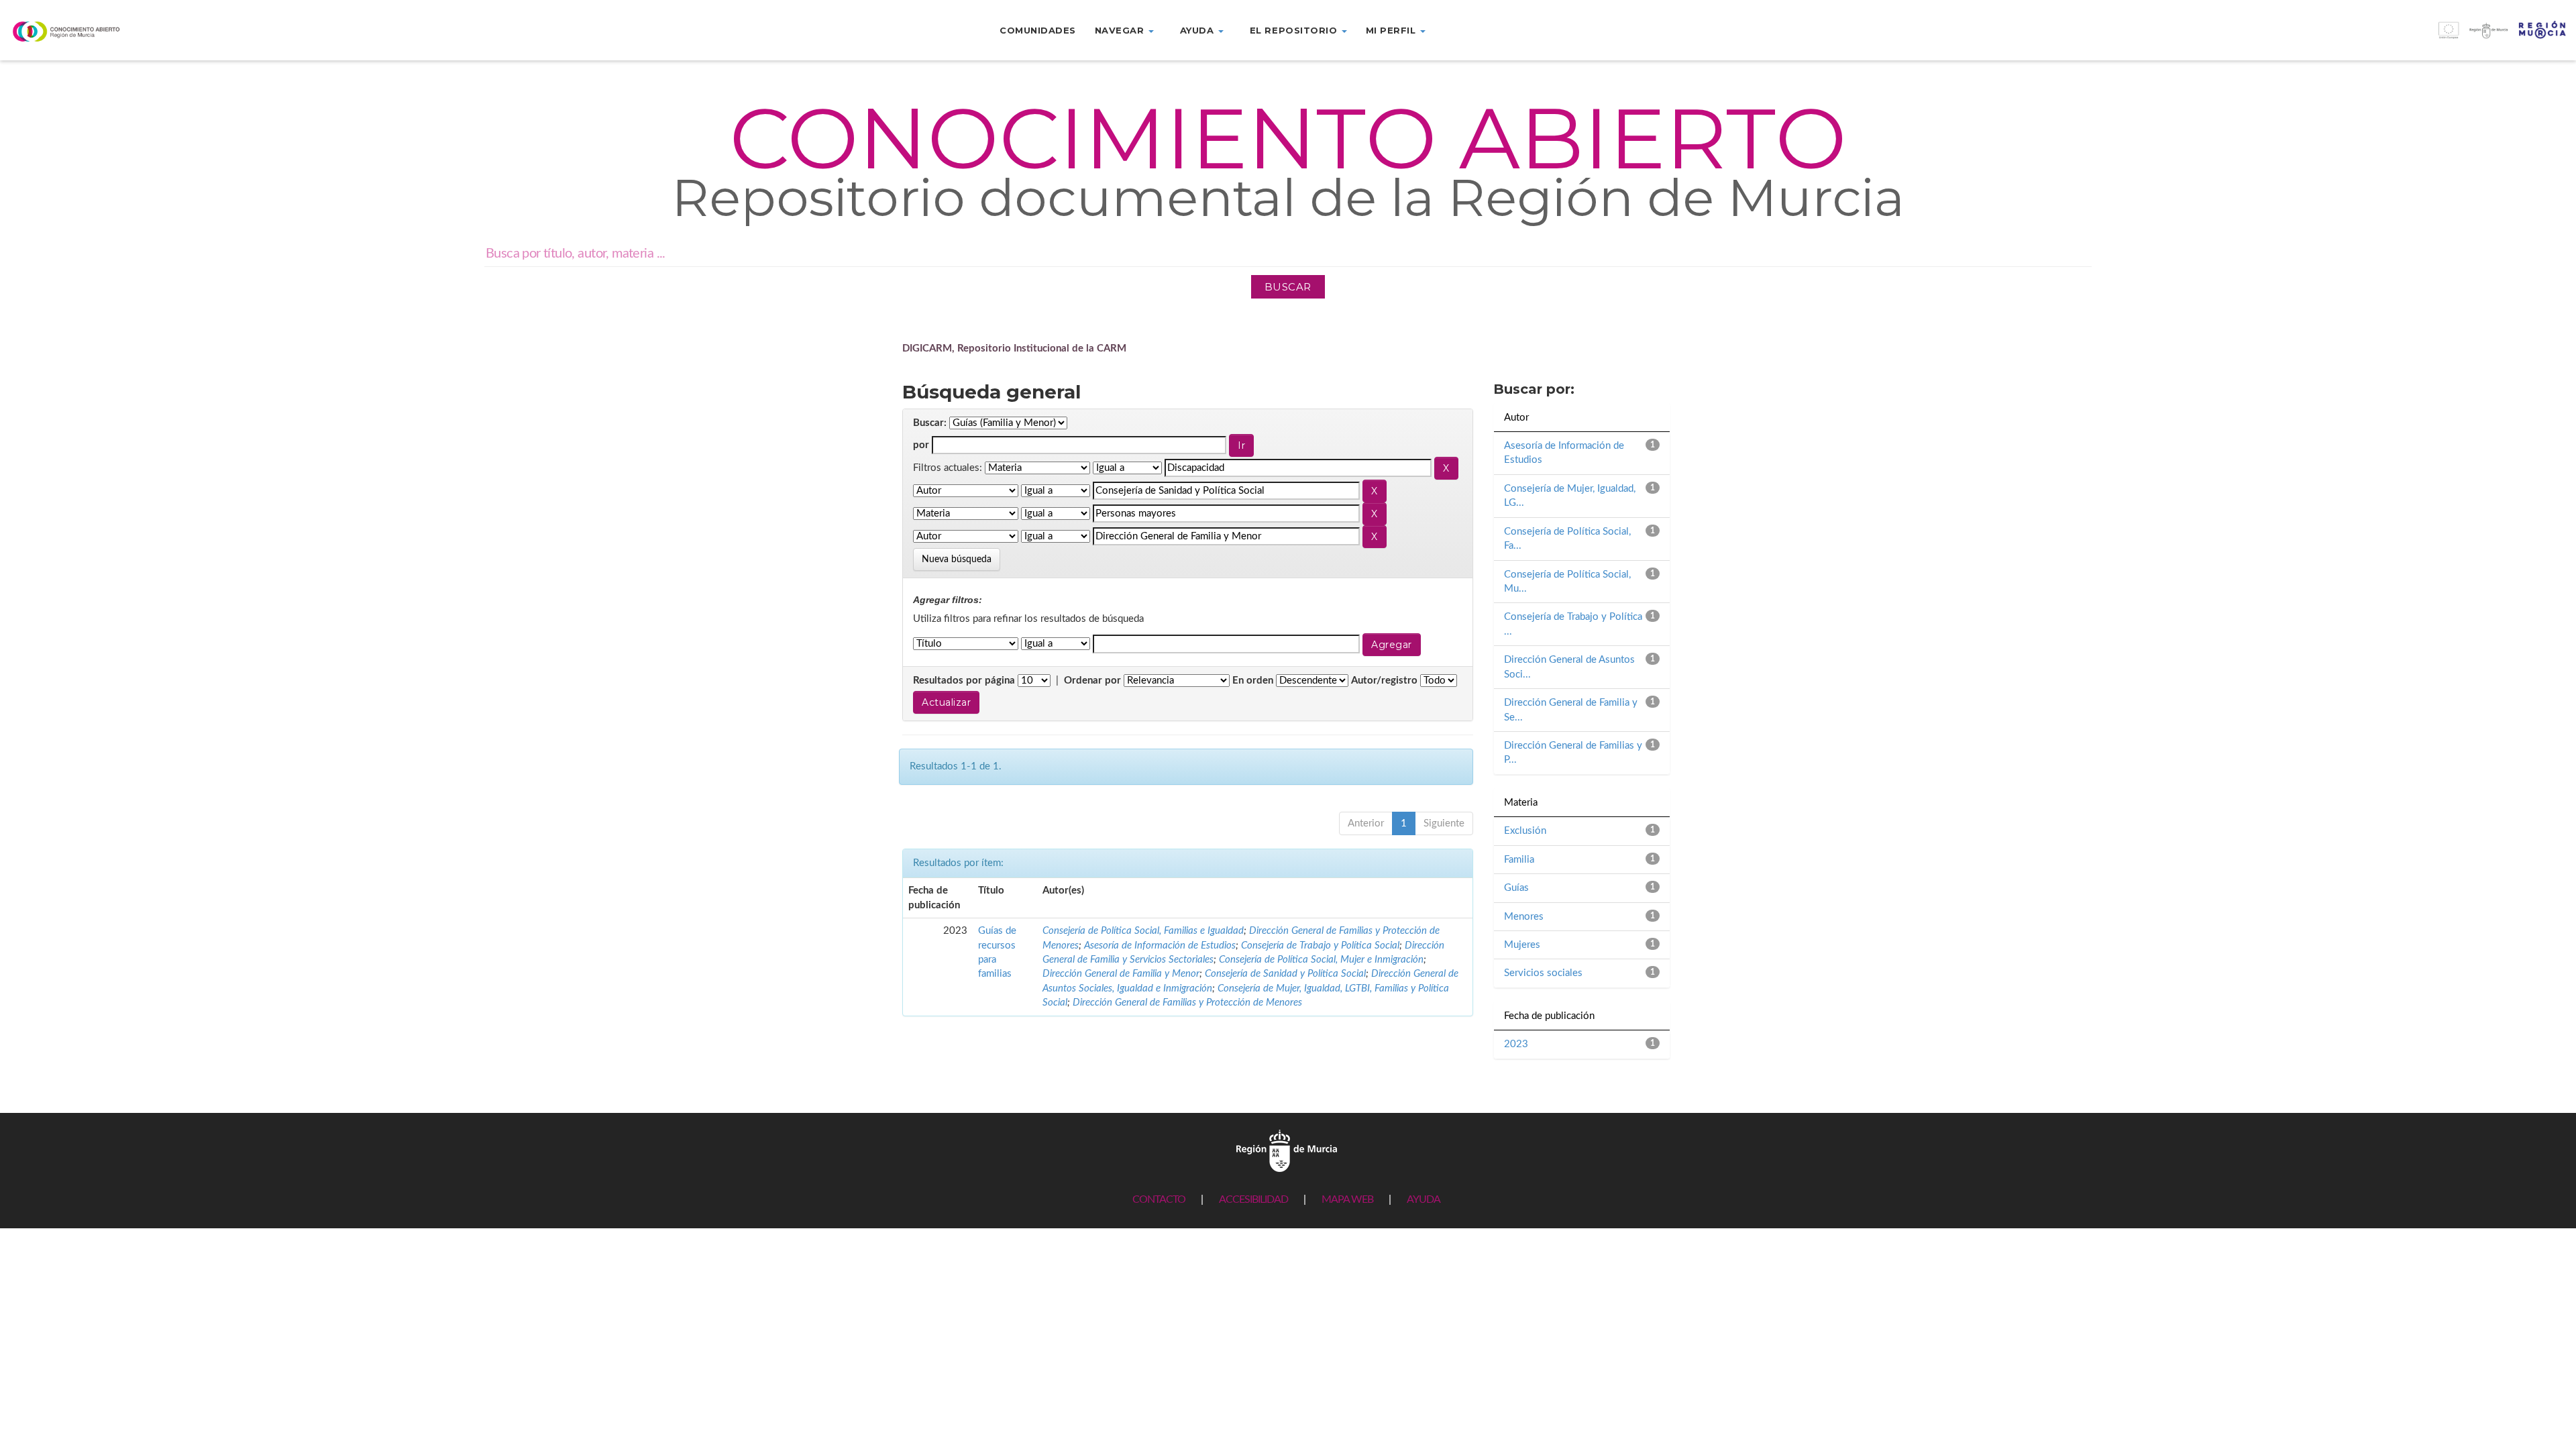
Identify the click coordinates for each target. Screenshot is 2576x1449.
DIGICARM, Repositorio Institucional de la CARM (1014, 348)
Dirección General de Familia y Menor (1121, 974)
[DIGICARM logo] (215, 31)
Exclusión (1525, 831)
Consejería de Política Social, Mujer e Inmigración (1321, 960)
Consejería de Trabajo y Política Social (1320, 946)
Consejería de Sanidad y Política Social (1285, 974)
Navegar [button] (1121, 30)
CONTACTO (1159, 1199)
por (921, 445)
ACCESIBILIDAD (1253, 1199)
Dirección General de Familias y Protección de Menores (1187, 1003)
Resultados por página (964, 681)
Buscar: (930, 423)
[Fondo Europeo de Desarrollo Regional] (2254, 37)
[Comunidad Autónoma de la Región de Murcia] (1287, 1150)
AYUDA (1424, 1199)
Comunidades (1038, 30)
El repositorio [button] (1295, 30)
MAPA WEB (1347, 1199)
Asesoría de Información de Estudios (1160, 946)
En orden (1253, 681)
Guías (1516, 888)
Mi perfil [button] (1392, 30)
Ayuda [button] (1198, 30)
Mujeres (1522, 945)
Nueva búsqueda (957, 559)
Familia (1519, 860)
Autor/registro (1384, 681)
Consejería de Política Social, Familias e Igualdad (1143, 931)
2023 (1516, 1044)
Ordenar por (1092, 681)
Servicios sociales (1543, 973)
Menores (1524, 917)
